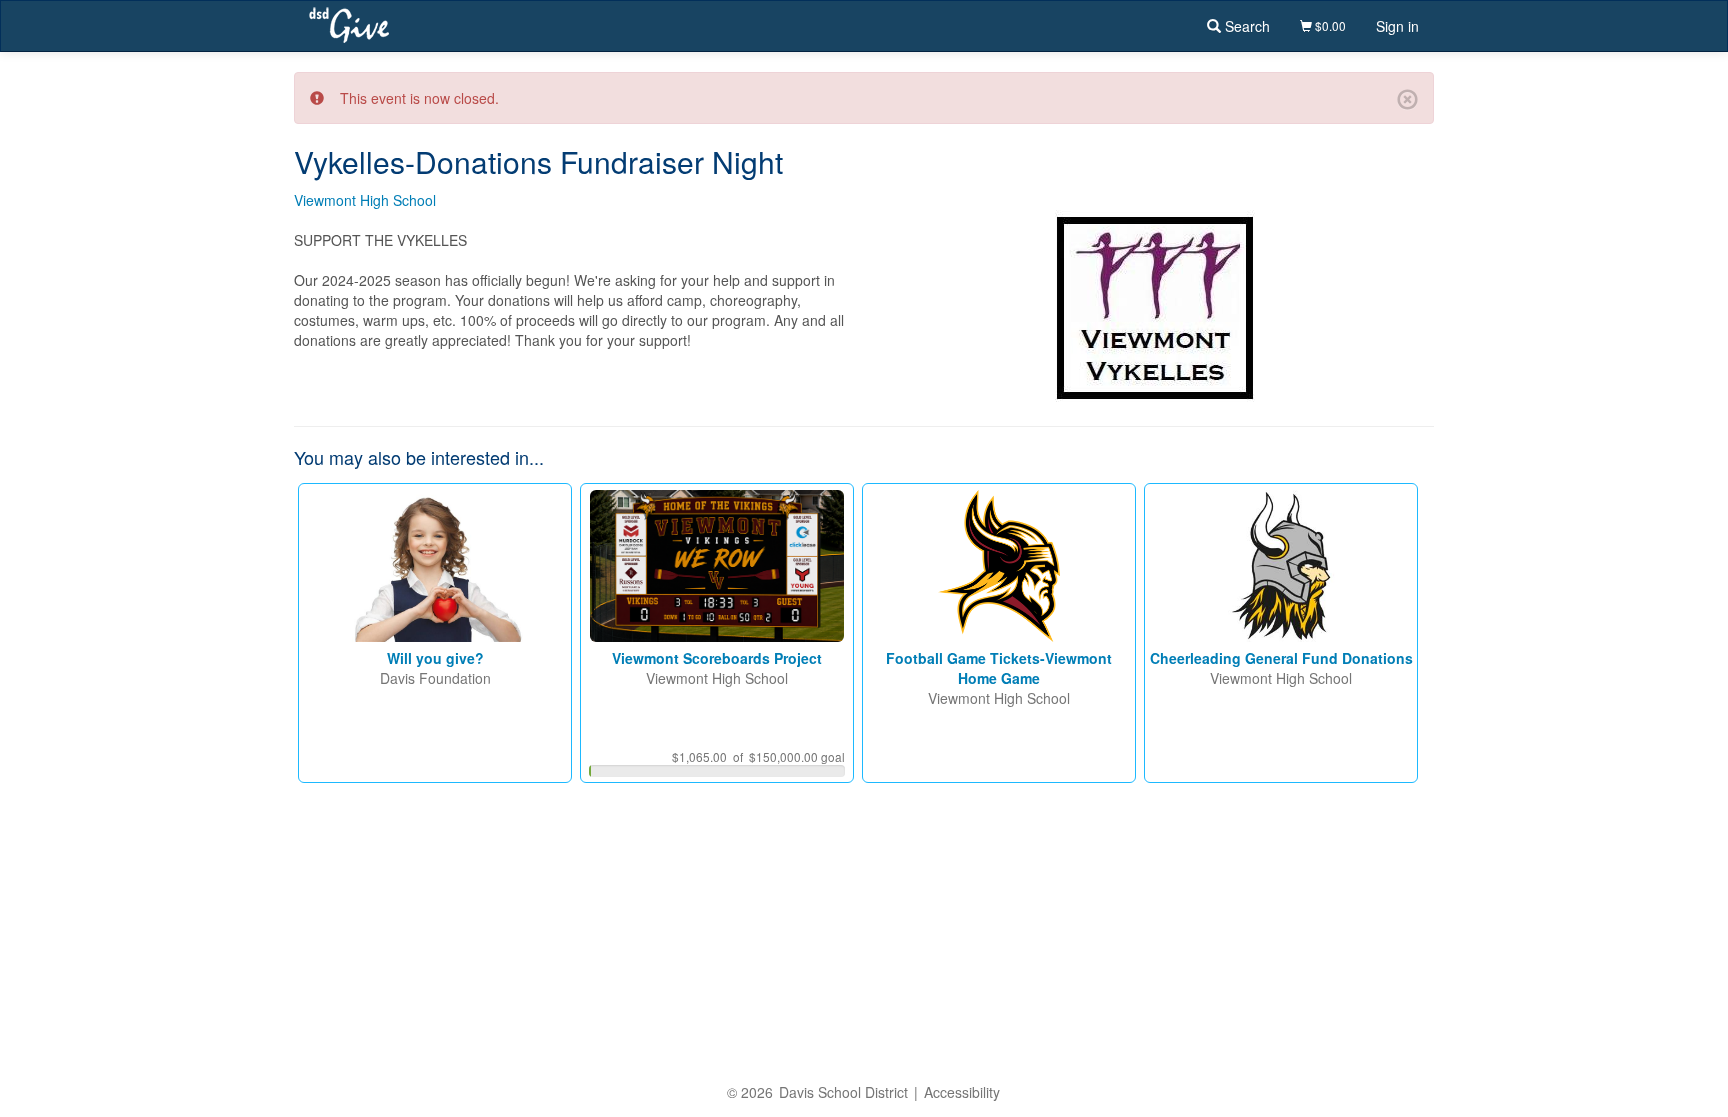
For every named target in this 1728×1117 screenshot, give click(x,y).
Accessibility (962, 1092)
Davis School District (843, 1092)
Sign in (1397, 26)
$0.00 (1329, 25)
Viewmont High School (365, 200)
